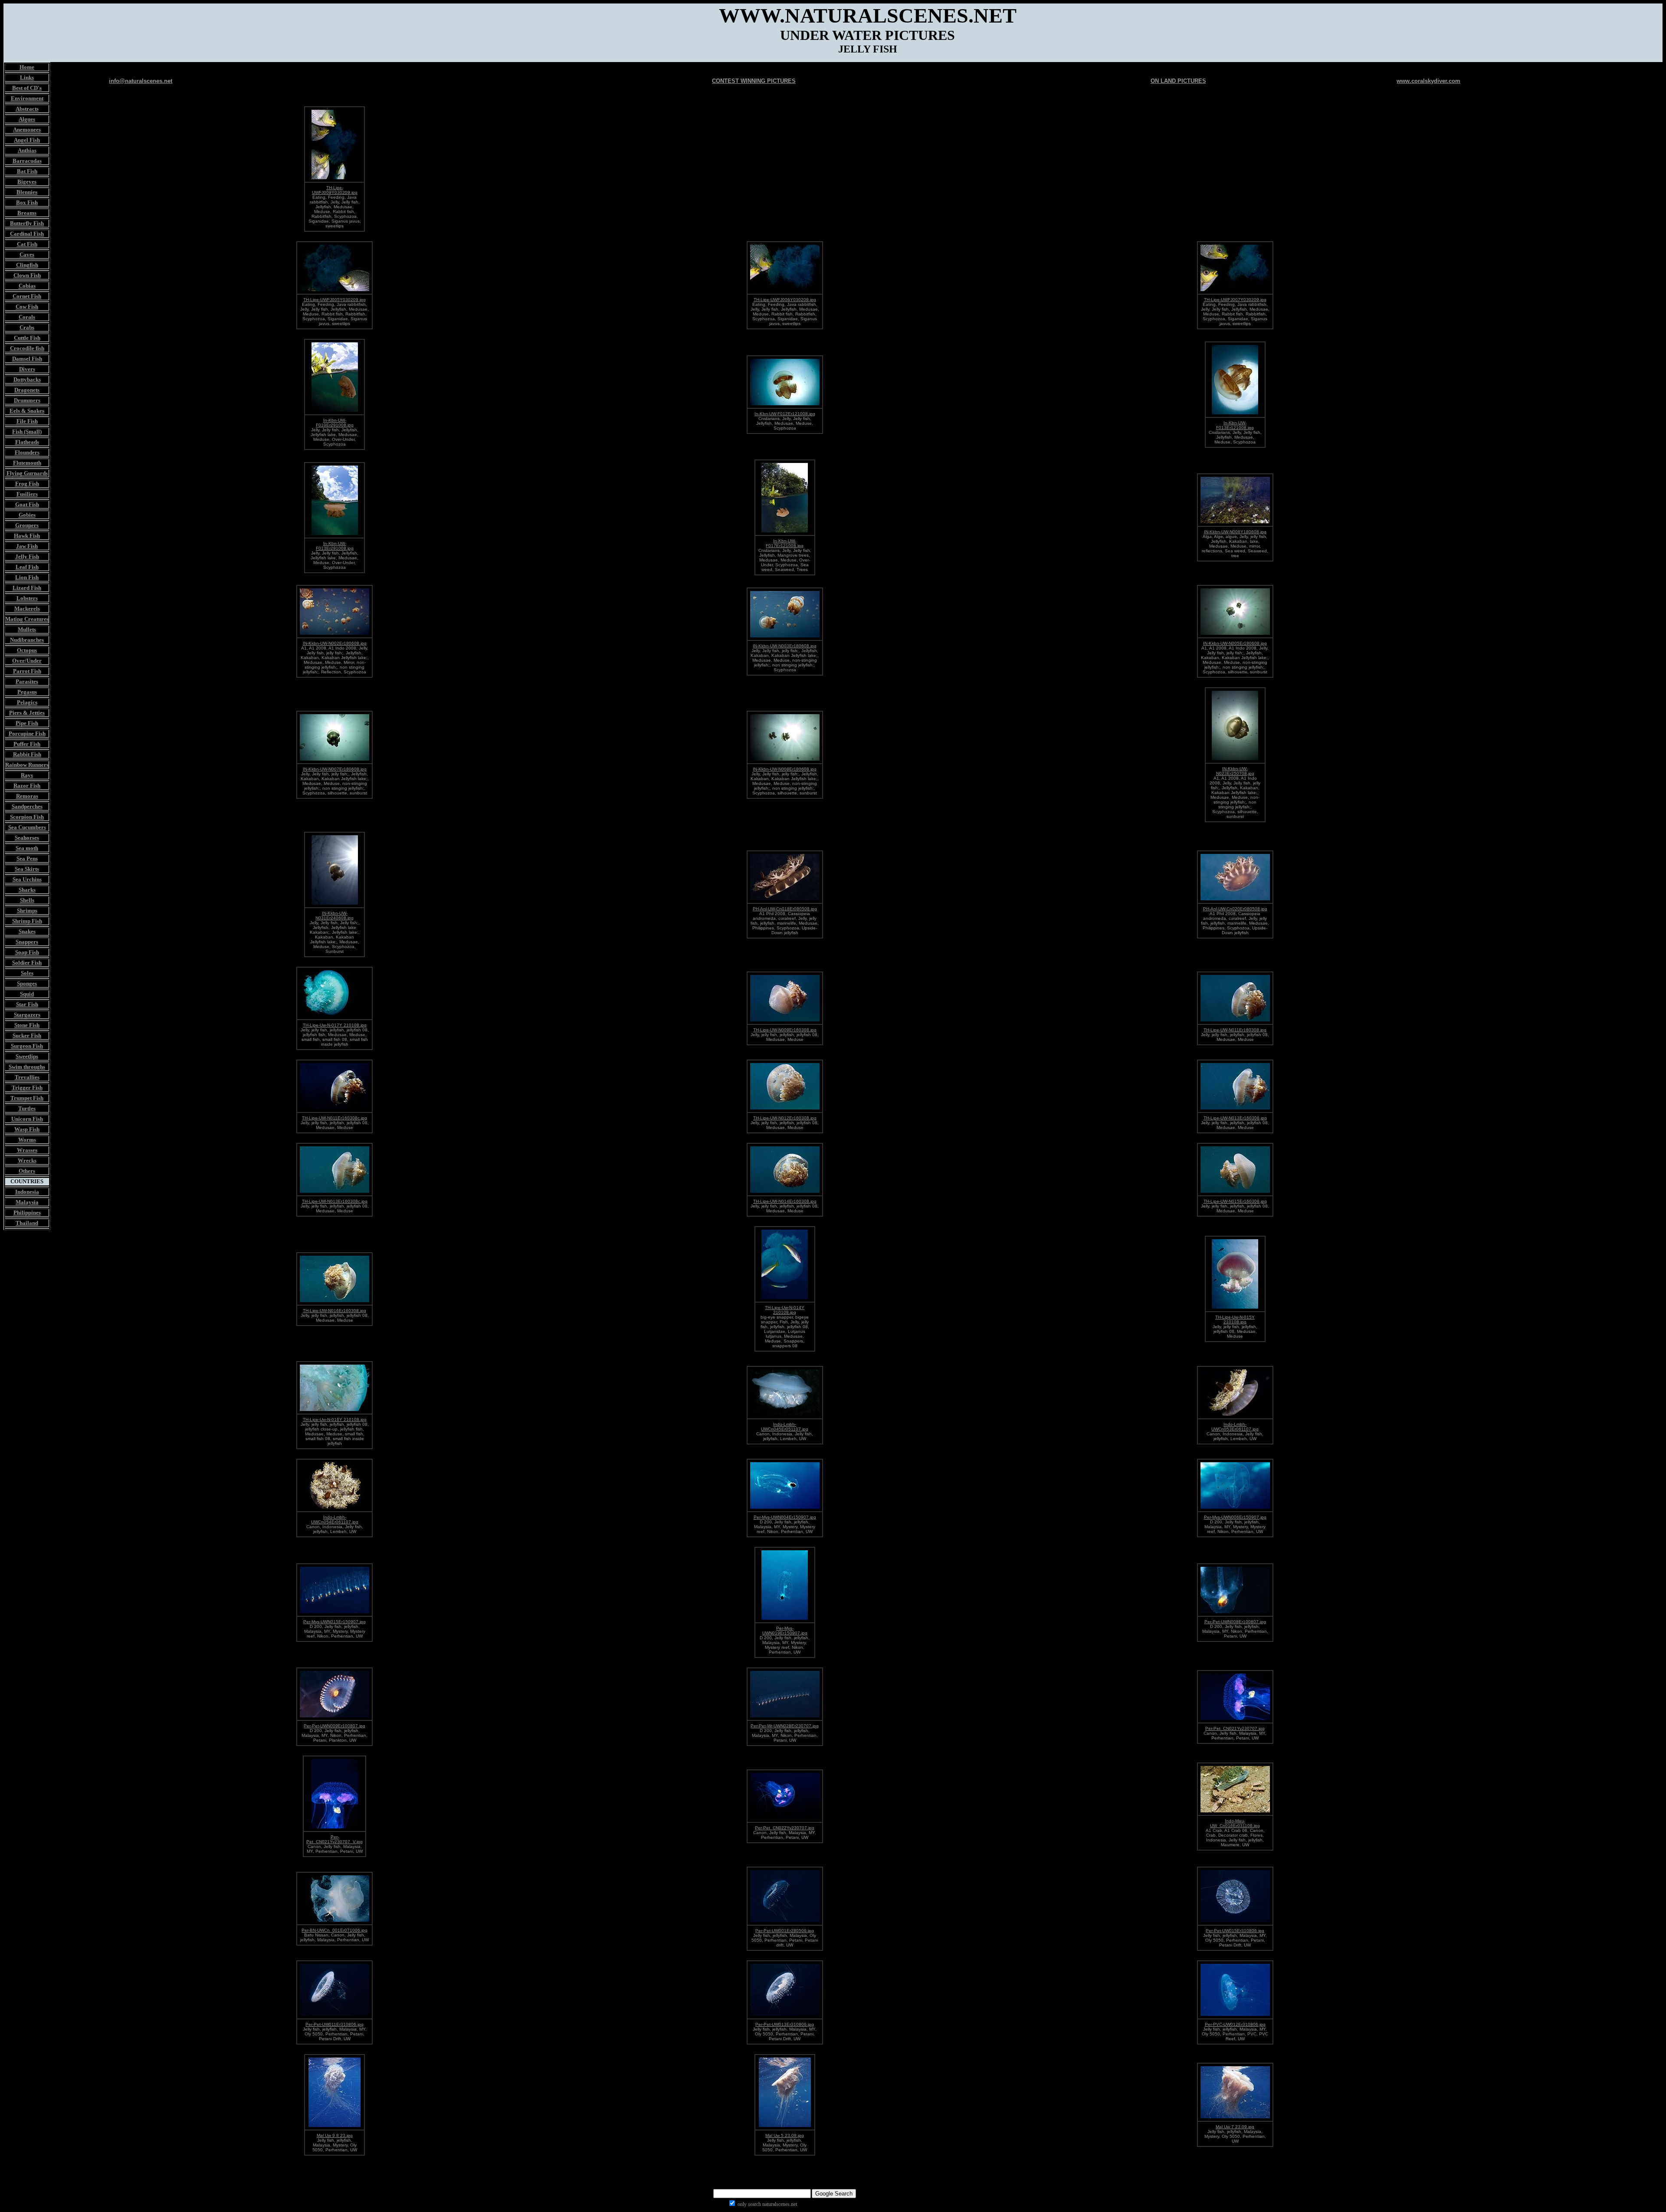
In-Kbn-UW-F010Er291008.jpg (335, 423)
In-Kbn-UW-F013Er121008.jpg (1235, 425)
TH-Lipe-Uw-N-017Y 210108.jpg (335, 1025)
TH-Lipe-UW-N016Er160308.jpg (335, 1311)
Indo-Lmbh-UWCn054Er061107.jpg (335, 1520)
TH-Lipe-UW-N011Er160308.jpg (1235, 1030)
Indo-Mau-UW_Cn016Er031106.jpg (1235, 1823)
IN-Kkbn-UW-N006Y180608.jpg (1235, 532)
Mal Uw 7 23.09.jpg (1235, 2127)
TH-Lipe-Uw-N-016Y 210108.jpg (335, 1419)
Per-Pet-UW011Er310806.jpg (335, 2024)
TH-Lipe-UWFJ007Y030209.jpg (1235, 300)
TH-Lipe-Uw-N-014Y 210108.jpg (785, 1310)
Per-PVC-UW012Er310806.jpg (1235, 2024)
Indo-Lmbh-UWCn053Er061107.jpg (1235, 1427)
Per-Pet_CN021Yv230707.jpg (1235, 1728)
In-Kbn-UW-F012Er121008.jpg (785, 414)
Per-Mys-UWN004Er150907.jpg (785, 1517)
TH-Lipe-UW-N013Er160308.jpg (1235, 1118)
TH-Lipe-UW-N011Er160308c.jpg (335, 1118)
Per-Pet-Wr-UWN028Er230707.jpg (785, 1726)
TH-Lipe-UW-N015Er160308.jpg (1235, 1201)
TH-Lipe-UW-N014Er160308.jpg (785, 1201)
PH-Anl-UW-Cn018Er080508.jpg (785, 909)
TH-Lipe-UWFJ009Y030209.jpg (335, 190)
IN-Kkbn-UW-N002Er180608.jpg (335, 643)
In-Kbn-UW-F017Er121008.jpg (785, 543)
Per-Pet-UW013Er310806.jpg (785, 2024)
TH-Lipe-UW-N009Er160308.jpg (785, 1030)
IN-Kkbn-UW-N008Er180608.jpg (785, 769)
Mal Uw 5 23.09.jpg (785, 2135)
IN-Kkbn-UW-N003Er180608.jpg (785, 646)
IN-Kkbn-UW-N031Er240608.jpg (335, 916)
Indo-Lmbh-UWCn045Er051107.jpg (785, 1427)
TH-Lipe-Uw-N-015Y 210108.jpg (1235, 1319)
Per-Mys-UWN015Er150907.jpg (335, 1622)
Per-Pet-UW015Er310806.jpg (1235, 1931)
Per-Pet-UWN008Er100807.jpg (1235, 1622)
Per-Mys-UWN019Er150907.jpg (785, 1631)
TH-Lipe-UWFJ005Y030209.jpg (335, 300)
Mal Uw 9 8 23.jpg (335, 2135)
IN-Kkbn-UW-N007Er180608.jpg (335, 769)
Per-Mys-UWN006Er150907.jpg (1235, 1517)
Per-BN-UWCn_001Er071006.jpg (335, 1930)
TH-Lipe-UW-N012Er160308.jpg (785, 1118)
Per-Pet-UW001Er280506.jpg (785, 1931)
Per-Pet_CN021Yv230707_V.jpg (335, 1839)
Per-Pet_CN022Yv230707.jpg (785, 1828)
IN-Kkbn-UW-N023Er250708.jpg (1235, 771)
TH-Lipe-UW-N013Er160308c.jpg (335, 1201)
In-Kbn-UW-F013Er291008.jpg (335, 546)
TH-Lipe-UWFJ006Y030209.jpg (785, 300)
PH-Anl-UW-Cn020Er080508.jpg (1235, 909)
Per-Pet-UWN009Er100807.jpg (335, 1726)
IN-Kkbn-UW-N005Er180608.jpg (1235, 643)
